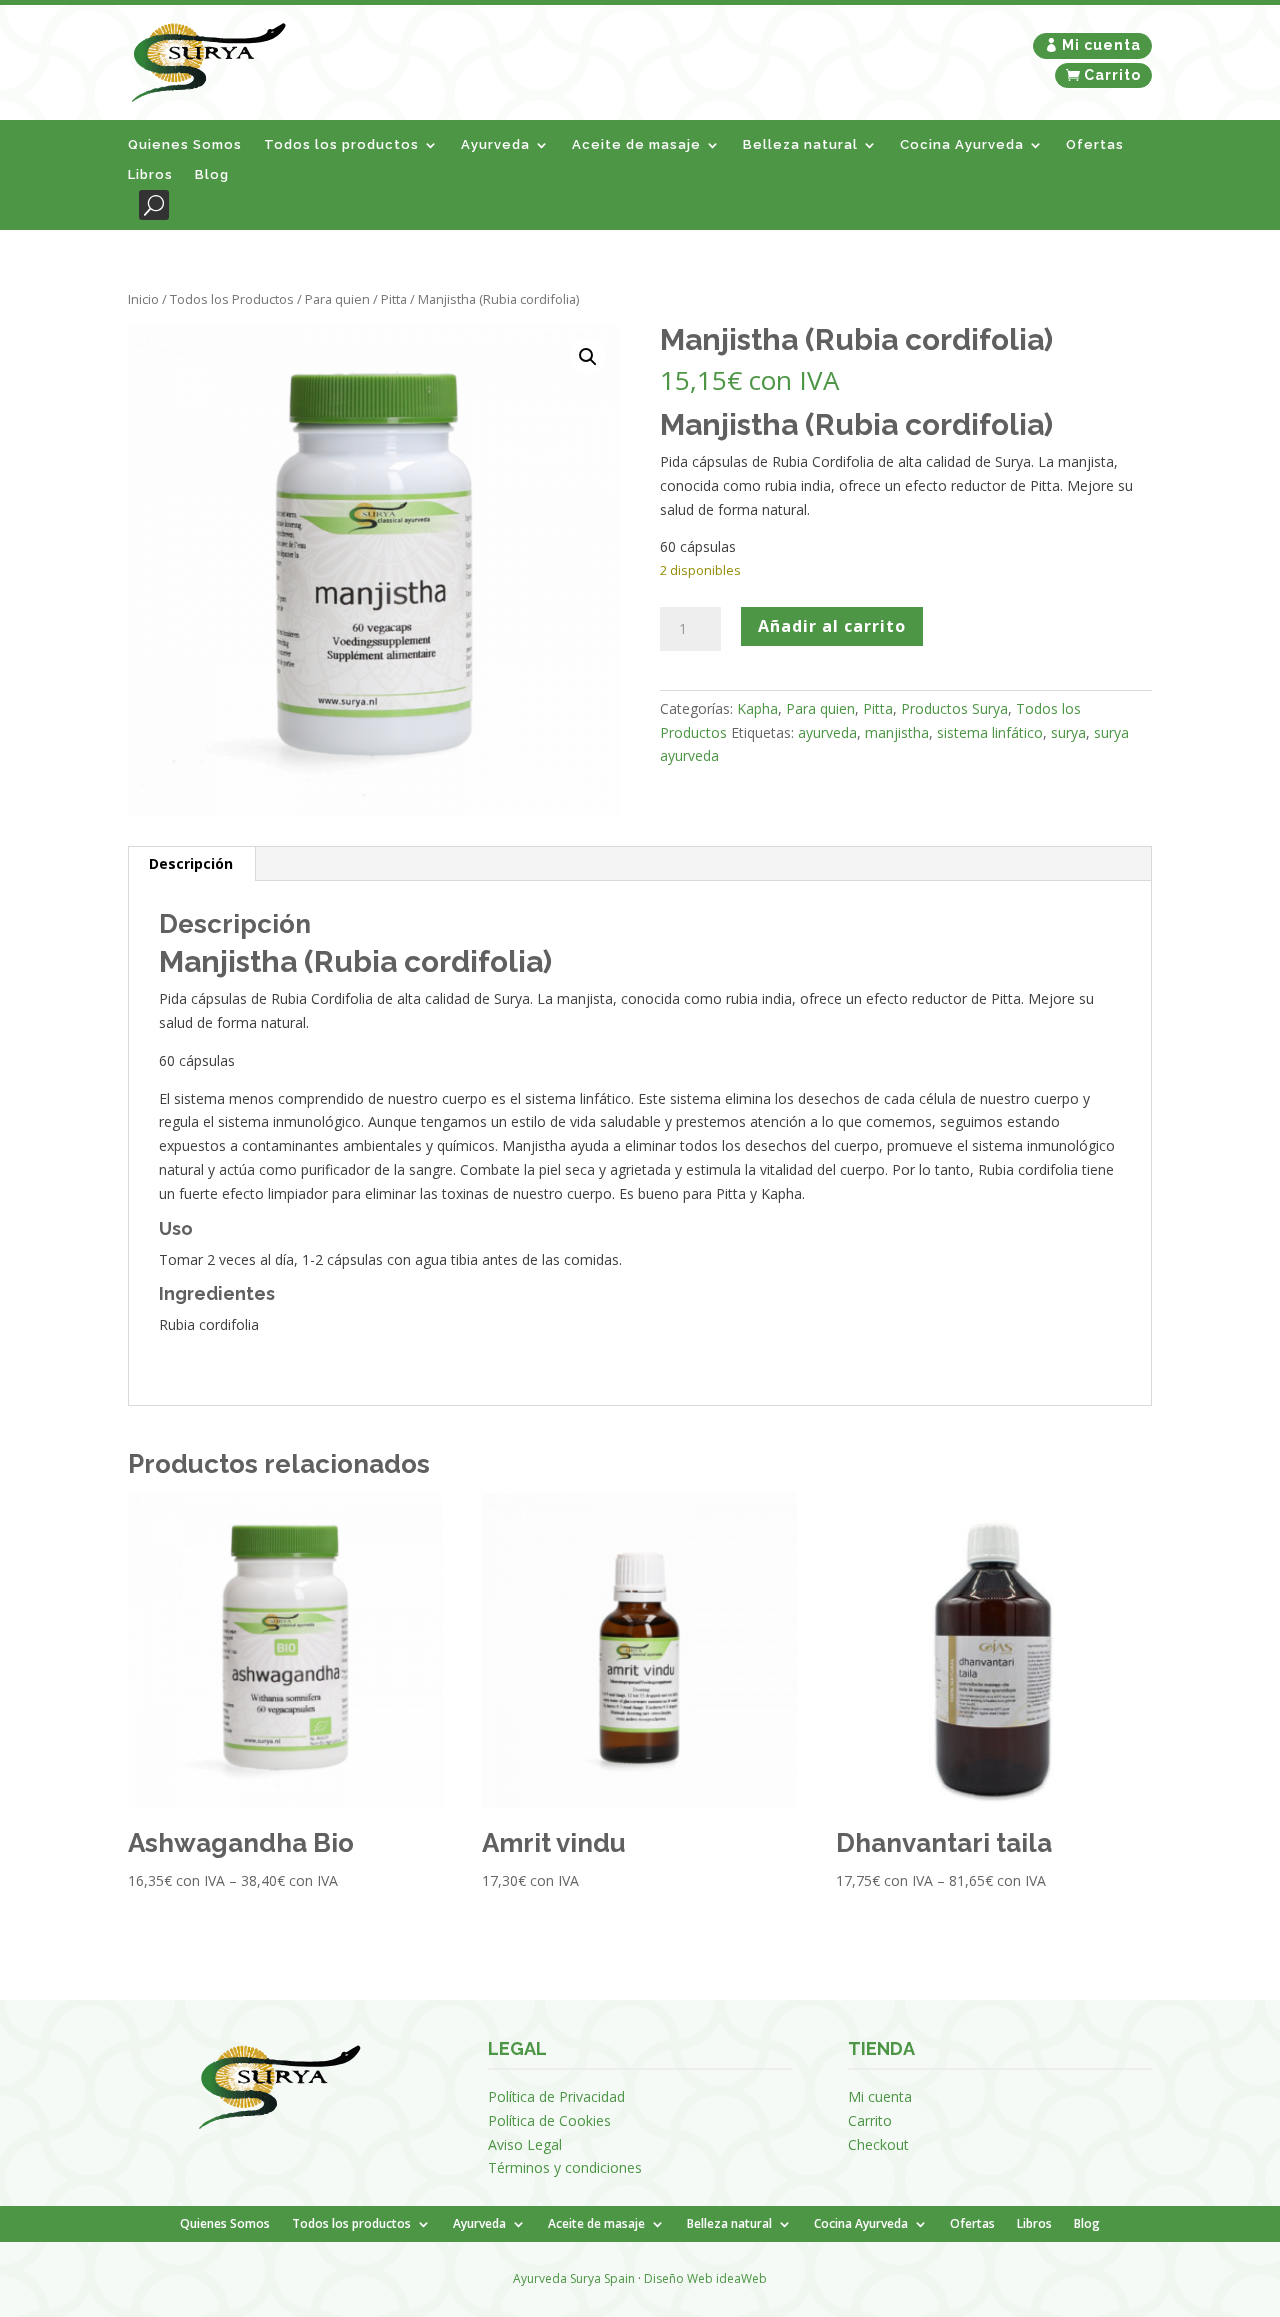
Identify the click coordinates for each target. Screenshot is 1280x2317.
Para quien (337, 299)
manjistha (897, 732)
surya (1068, 732)
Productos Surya (954, 708)
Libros (150, 175)
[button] (588, 357)
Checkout (878, 2144)
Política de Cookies (549, 2120)
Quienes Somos (185, 145)
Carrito (1112, 75)
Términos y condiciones (565, 2167)
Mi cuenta (1101, 45)
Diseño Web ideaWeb (705, 2278)
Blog (212, 175)
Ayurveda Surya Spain (574, 2278)
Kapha (757, 708)
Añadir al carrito (832, 626)
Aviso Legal (525, 2144)
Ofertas (1095, 145)
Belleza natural (800, 145)
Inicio (143, 299)
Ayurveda (495, 145)
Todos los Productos (232, 299)
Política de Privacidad (556, 2096)
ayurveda (827, 732)
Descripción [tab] (191, 863)
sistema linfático (990, 732)
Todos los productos (341, 145)
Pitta (394, 299)
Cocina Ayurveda (962, 145)
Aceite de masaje (636, 145)
